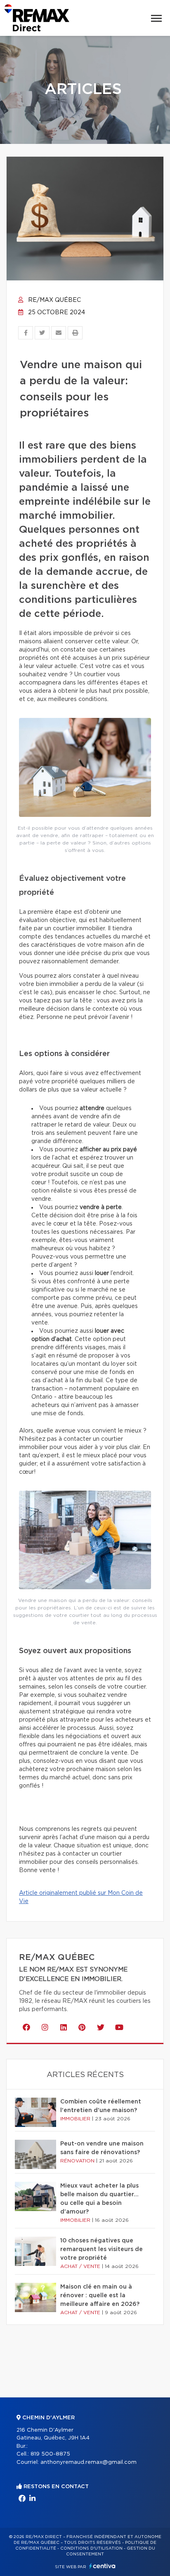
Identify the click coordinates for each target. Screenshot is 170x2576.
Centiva (102, 2566)
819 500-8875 (50, 2454)
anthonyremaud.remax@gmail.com (89, 2462)
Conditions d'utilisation (91, 2548)
